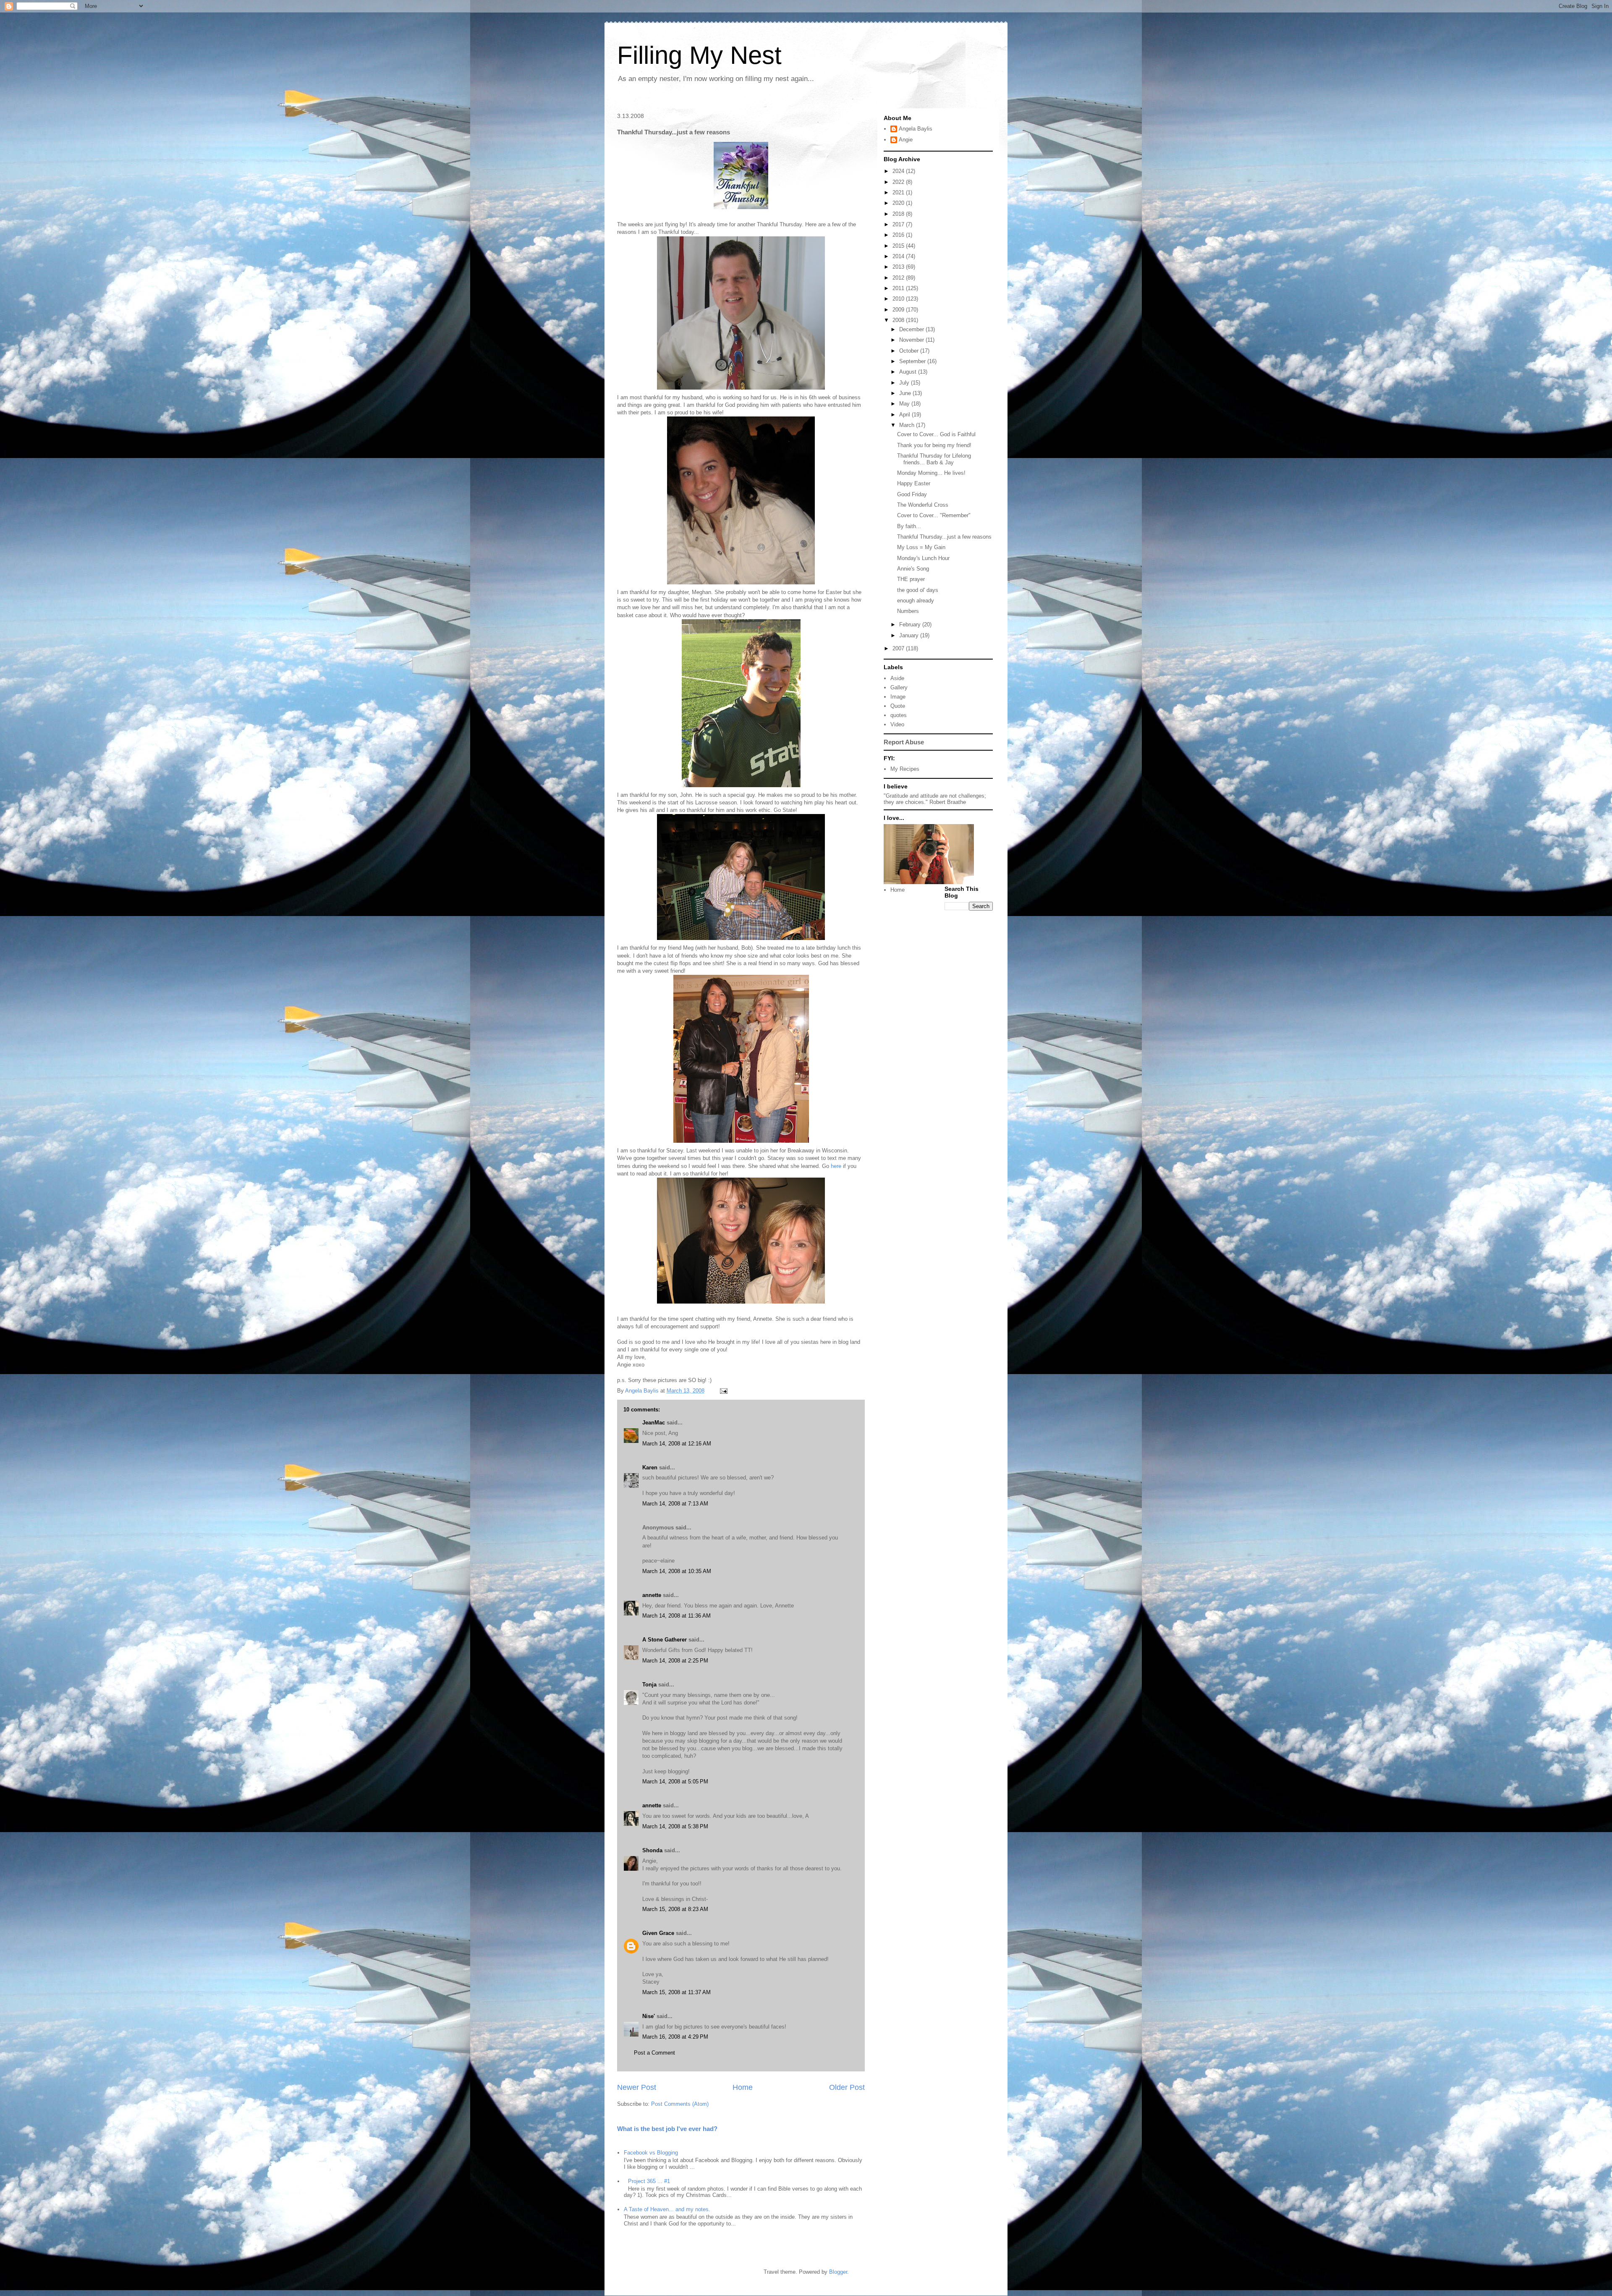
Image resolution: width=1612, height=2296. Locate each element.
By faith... (909, 526)
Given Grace (658, 1933)
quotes (899, 715)
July (905, 383)
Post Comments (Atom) (680, 2104)
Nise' (649, 2016)
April (905, 415)
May (905, 404)
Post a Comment (654, 2053)
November (912, 340)
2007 (899, 648)
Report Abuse (904, 742)
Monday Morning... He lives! (931, 473)
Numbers (908, 611)
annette (652, 1595)
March (908, 425)
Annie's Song (913, 569)
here (836, 1166)
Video (897, 724)
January (910, 635)
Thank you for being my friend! (934, 445)
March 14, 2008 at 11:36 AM (676, 1616)
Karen (650, 1467)
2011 (899, 288)
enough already (916, 601)
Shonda (652, 1850)
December (912, 329)
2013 (899, 267)
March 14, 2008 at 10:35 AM (677, 1571)
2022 (899, 182)
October (910, 351)
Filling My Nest (699, 55)
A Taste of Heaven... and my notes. (667, 2209)
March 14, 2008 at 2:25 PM (675, 1661)
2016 (899, 235)
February (911, 624)
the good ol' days (918, 590)
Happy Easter (914, 483)
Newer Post (637, 2087)
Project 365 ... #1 (649, 2181)
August (909, 372)
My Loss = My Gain (921, 547)
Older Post (847, 2087)
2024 (899, 171)
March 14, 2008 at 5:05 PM (675, 1782)
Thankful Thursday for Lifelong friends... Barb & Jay (934, 459)
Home (743, 2087)
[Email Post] (723, 1391)
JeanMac (654, 1423)
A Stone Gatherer (665, 1640)
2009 (899, 310)
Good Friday (912, 494)
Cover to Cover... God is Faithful (936, 434)
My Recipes (905, 769)
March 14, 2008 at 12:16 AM (677, 1444)
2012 (899, 278)
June (906, 393)
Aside (897, 678)
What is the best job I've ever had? (667, 2129)
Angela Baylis (916, 129)
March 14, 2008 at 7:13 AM (675, 1504)
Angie (906, 140)
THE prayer (911, 579)
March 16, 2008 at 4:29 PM (675, 2037)
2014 (899, 256)
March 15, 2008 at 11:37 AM (676, 1992)
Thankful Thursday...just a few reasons (944, 537)
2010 (899, 299)
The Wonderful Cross (923, 505)
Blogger (838, 2272)
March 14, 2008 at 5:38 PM (675, 1826)
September (913, 361)
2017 (899, 224)
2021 (899, 192)
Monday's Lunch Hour (923, 558)
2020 (899, 203)
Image (898, 697)
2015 (899, 246)
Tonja (649, 1685)
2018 (899, 214)
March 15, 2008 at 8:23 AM (675, 1909)
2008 (899, 320)
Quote (898, 706)
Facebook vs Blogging (651, 2153)
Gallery (899, 687)
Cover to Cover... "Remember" (934, 515)
